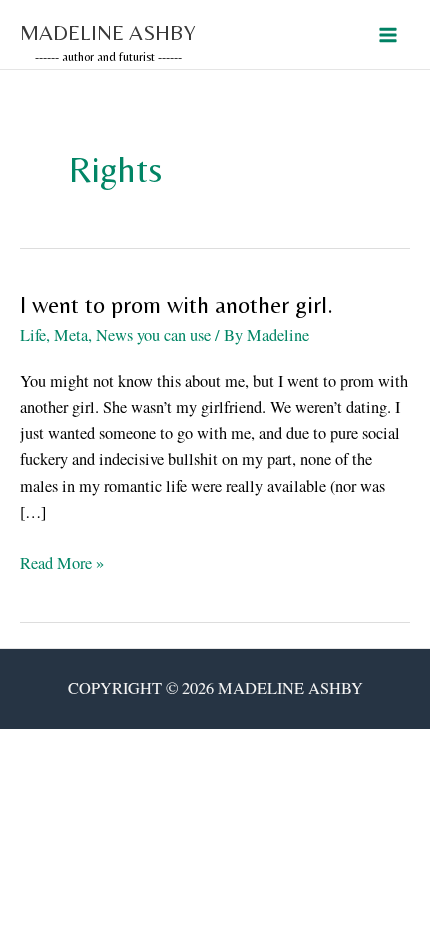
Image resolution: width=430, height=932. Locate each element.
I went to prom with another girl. (176, 304)
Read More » (62, 563)
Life (33, 335)
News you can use (153, 335)
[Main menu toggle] (387, 34)
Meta (71, 335)
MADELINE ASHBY (108, 32)
